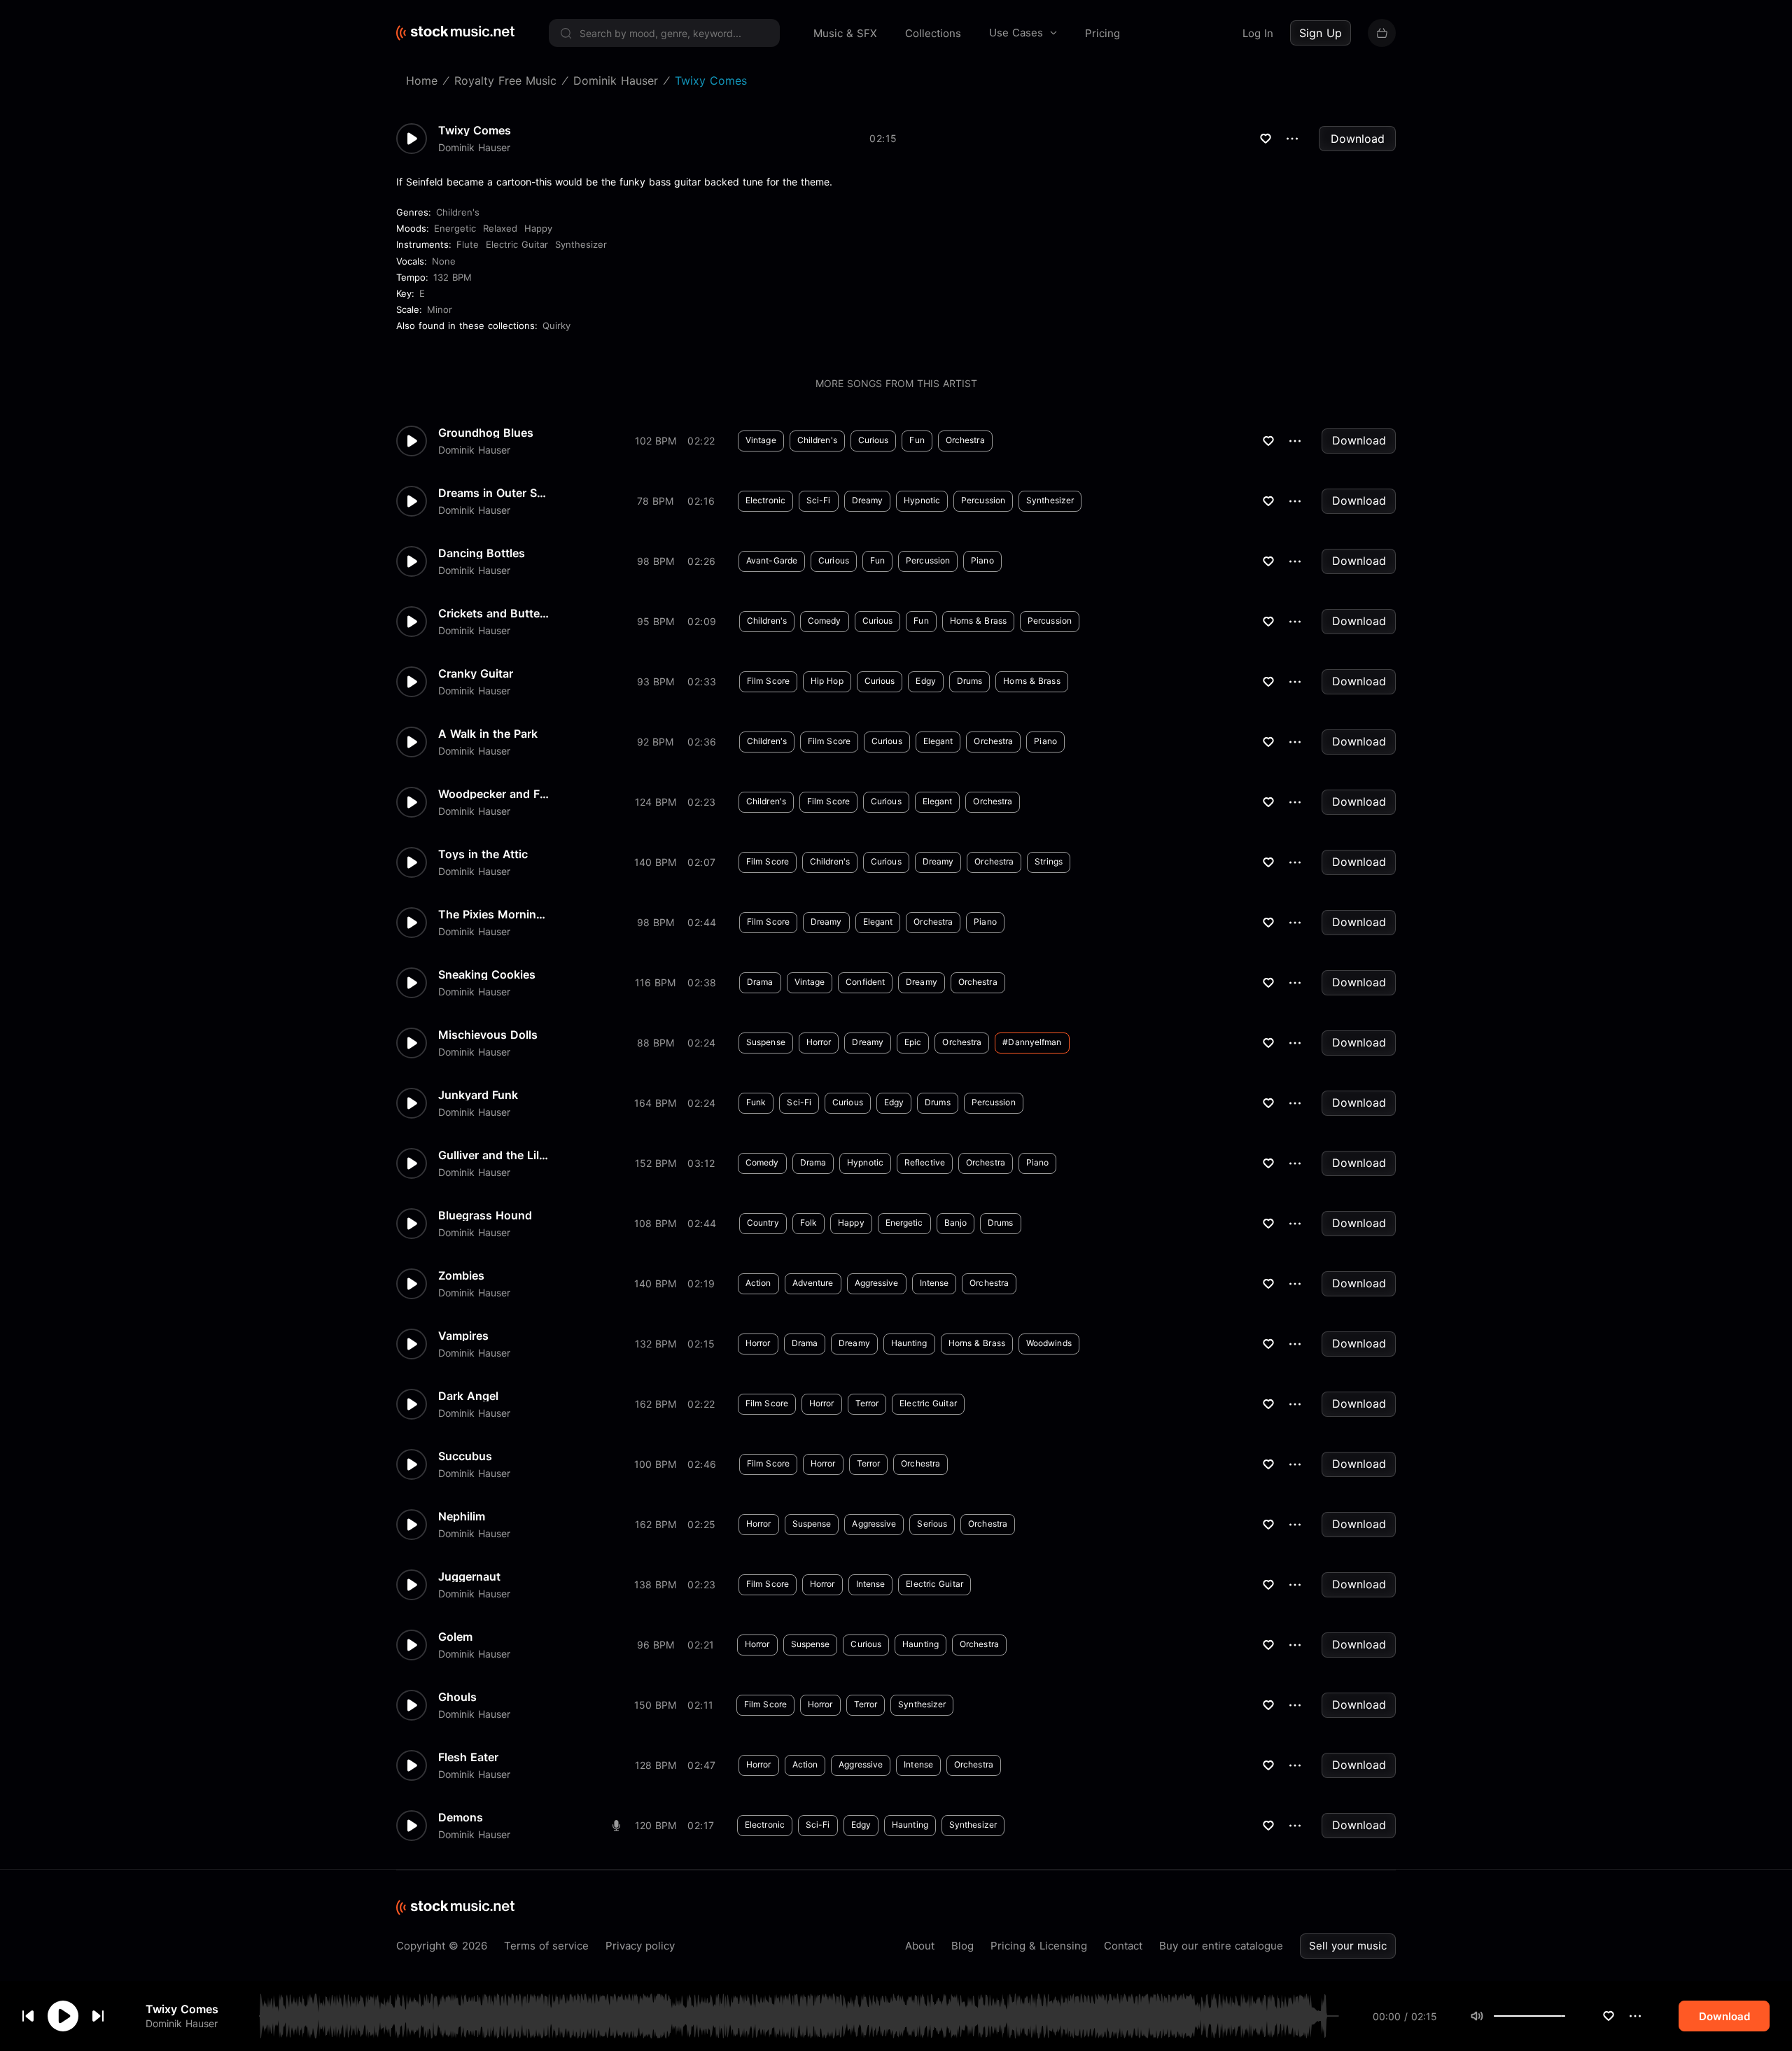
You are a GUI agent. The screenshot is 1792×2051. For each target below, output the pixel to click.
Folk (808, 1223)
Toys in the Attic (483, 854)
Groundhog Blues (486, 433)
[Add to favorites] (1609, 2016)
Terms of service (546, 1946)
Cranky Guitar (476, 673)
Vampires (463, 1336)
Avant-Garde (772, 560)
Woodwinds (1049, 1343)
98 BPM (656, 561)
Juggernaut (469, 1576)
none (444, 261)
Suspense (766, 1042)
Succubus (465, 1456)
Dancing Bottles (482, 553)
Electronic (765, 500)
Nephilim (462, 1516)
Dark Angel (468, 1396)
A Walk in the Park (488, 734)
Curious (874, 440)
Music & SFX (845, 33)
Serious (932, 1524)
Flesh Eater (468, 1757)
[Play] (63, 2016)
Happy (538, 228)
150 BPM (655, 1705)
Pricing (1102, 33)
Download (1358, 139)
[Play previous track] (28, 2016)
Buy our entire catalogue (1221, 1946)
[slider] (1565, 2016)
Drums (970, 681)
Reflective (925, 1162)
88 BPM (656, 1043)
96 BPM (656, 1645)
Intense (934, 1283)
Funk (756, 1102)
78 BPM (655, 501)
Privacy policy (640, 1946)
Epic (913, 1042)
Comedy (825, 621)
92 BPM (655, 742)
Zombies (461, 1275)
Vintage (761, 440)
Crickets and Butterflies (494, 613)
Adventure (813, 1283)
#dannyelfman (1032, 1042)
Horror (819, 1042)
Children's (458, 212)
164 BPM (655, 1103)
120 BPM (656, 1825)
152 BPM (656, 1163)
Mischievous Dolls (488, 1035)
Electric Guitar (517, 244)
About (920, 1946)
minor (440, 309)
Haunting (909, 1343)
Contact (1123, 1946)
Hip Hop (827, 681)
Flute (468, 244)
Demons (461, 1817)
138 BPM (655, 1584)
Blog (962, 1946)
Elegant (938, 741)
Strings (1049, 861)
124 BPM (656, 802)
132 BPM (453, 277)
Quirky (556, 325)
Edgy (925, 681)
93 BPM (656, 681)
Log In (1258, 33)
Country (763, 1223)
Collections (933, 33)
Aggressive (877, 1283)
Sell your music (1348, 1946)
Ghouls (457, 1697)
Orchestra (965, 440)
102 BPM (656, 441)
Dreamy (868, 500)
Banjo (956, 1223)
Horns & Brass (978, 621)
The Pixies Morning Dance (494, 914)
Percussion (983, 500)
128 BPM (656, 1765)
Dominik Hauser (182, 2023)
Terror (867, 1403)
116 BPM (655, 982)
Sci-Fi (819, 500)
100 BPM (655, 1464)
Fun (917, 440)
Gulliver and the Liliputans (494, 1155)
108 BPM (655, 1223)
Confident (865, 982)
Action (758, 1283)
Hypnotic (922, 500)
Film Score (768, 681)
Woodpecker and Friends (494, 794)
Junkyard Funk (478, 1095)
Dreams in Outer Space (494, 493)
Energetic (455, 228)
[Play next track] (98, 2016)
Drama (760, 982)
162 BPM (656, 1404)
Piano (982, 560)
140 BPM (655, 862)
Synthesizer (581, 244)
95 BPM (656, 621)
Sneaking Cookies (487, 974)
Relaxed (500, 228)
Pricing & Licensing (1039, 1946)
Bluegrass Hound (485, 1215)
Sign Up (1321, 33)
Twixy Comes (182, 2009)
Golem (455, 1637)
